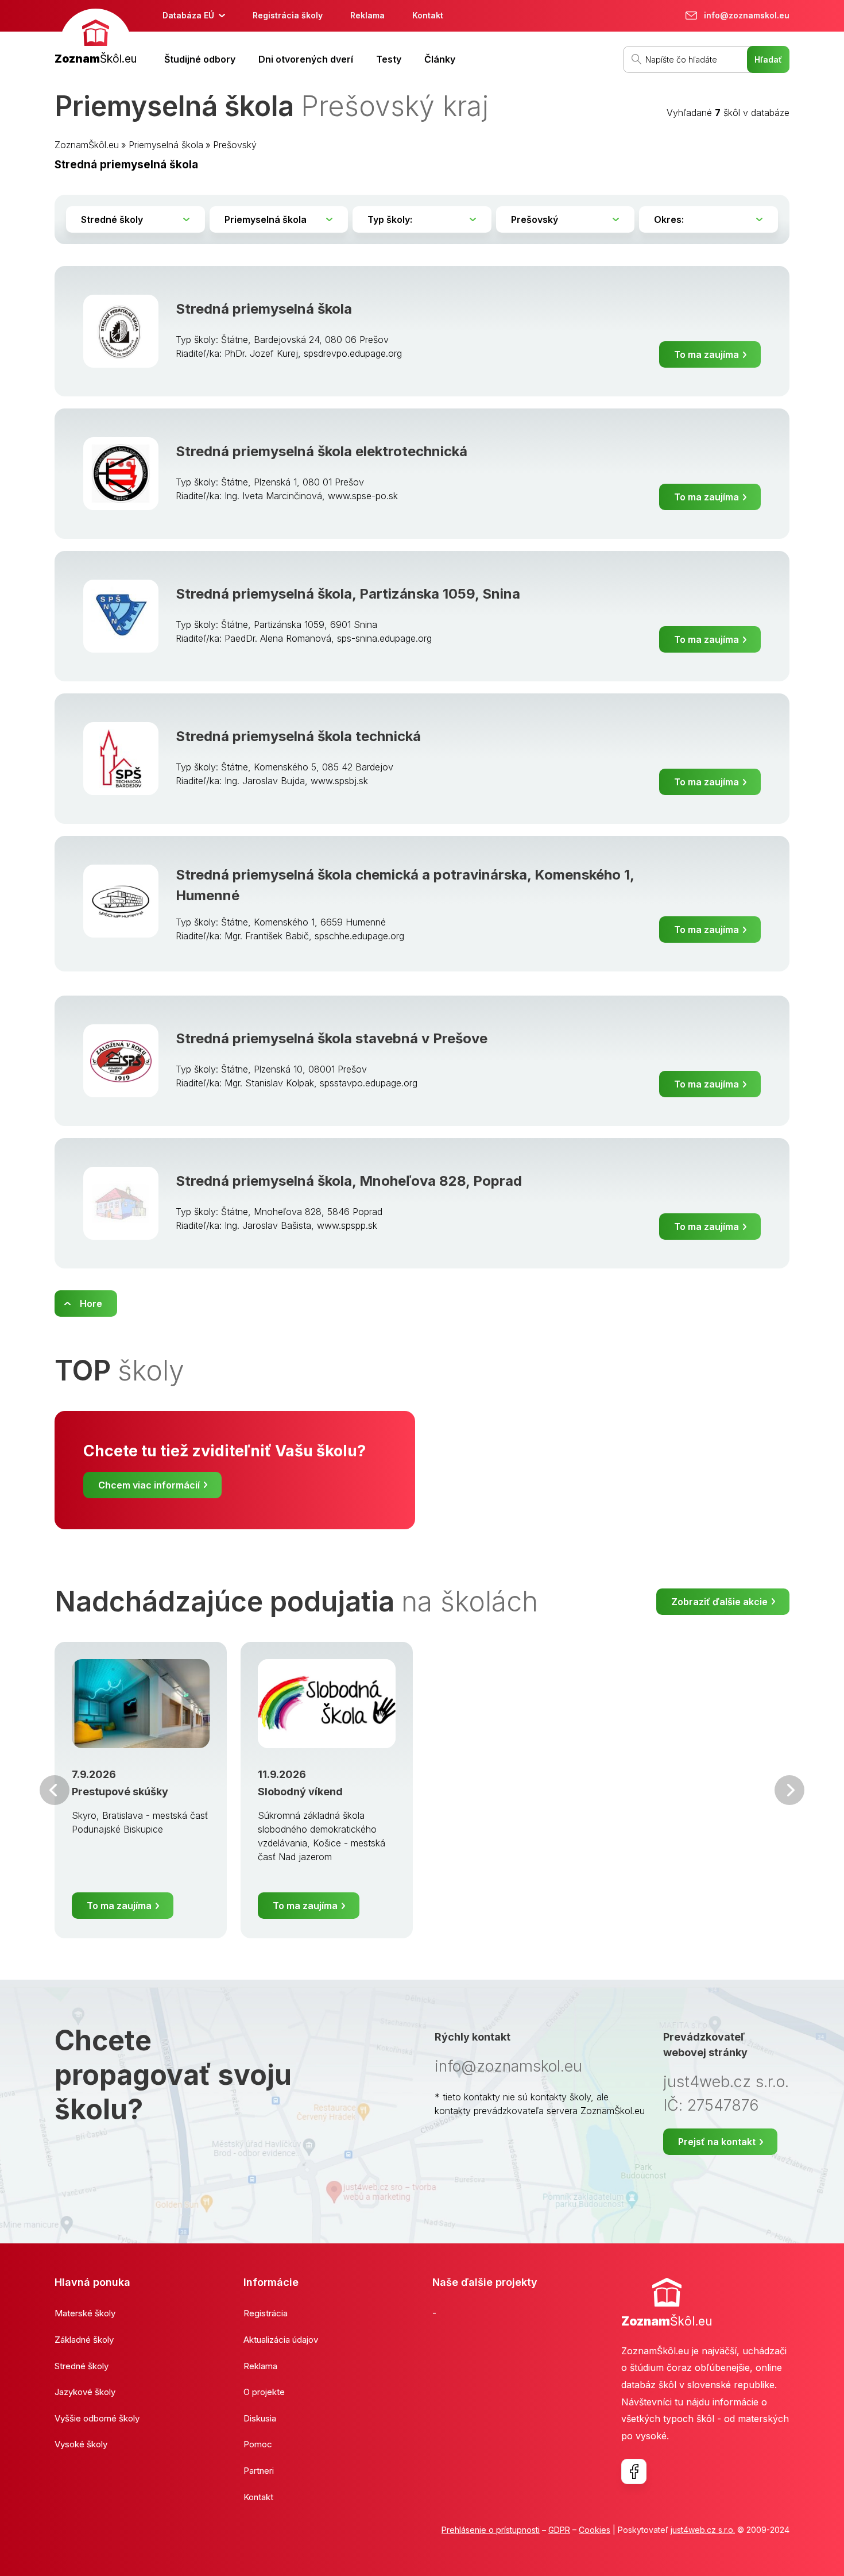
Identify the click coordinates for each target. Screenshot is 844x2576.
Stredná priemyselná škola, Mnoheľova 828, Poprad (349, 1181)
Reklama (367, 15)
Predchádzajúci (55, 1790)
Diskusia (260, 2418)
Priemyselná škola (166, 145)
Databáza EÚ (188, 15)
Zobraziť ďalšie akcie (719, 1602)
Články (440, 59)
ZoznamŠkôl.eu (87, 145)
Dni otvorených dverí (306, 59)
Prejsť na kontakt (717, 2142)
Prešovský (235, 145)
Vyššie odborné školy (97, 2418)
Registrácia (266, 2313)
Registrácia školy (288, 15)
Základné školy (84, 2340)
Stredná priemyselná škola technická (298, 736)
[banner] (96, 38)
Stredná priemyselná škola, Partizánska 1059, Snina (348, 594)
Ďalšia (789, 1790)
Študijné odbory (200, 59)
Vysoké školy (81, 2444)
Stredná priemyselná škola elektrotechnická (322, 451)
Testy (389, 59)
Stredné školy (82, 2366)
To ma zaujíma (706, 354)
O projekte (264, 2392)
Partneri (259, 2471)
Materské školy (85, 2313)
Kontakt (428, 15)
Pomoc (258, 2444)
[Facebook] (634, 2471)
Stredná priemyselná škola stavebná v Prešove (332, 1038)
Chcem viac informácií (149, 1485)
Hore (91, 1304)
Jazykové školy (85, 2392)
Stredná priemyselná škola (264, 309)
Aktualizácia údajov (281, 2340)
